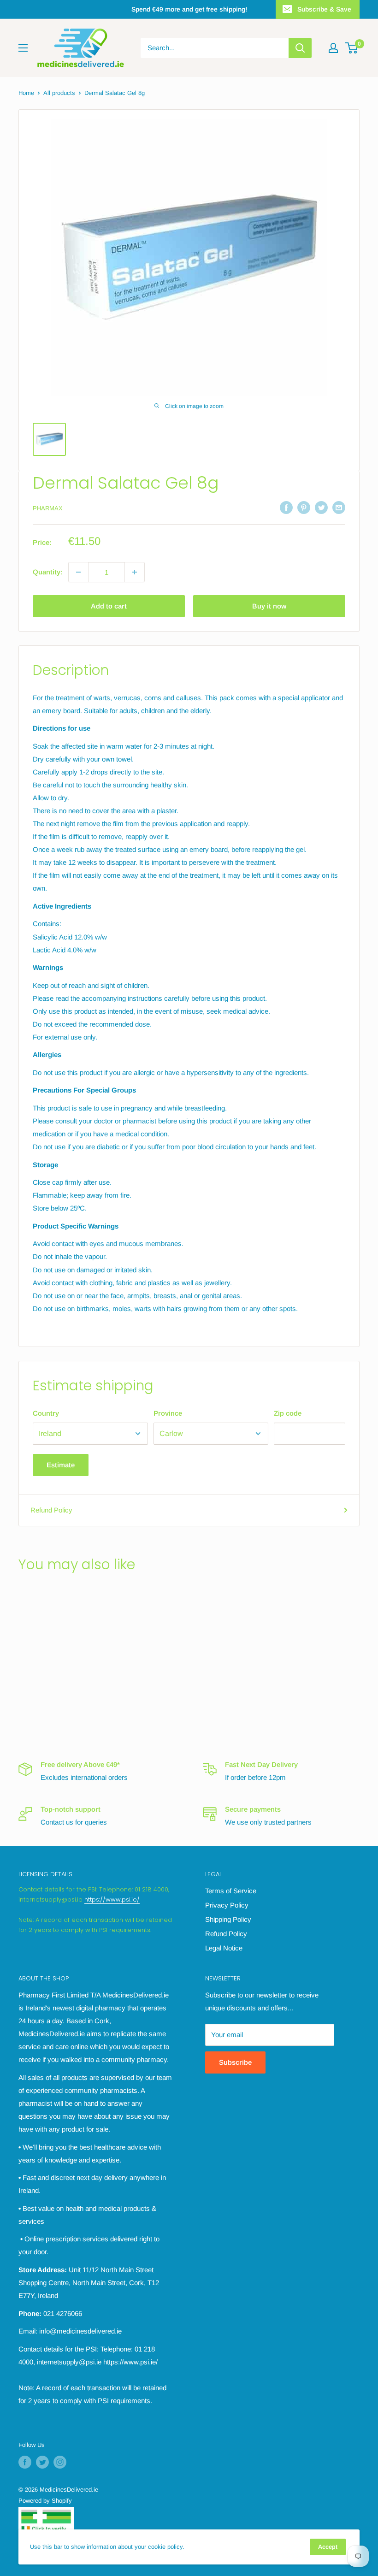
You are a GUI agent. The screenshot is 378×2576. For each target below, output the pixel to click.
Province (168, 1413)
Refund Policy (51, 1510)
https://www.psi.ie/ (112, 1900)
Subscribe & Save (324, 9)
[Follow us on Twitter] (42, 2462)
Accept (328, 2547)
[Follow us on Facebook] (25, 2462)
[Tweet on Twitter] (321, 507)
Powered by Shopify (45, 2501)
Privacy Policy (227, 1905)
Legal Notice (224, 1948)
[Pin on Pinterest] (304, 507)
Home (26, 93)
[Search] (300, 48)
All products (59, 93)
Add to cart (109, 606)
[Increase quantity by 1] (135, 572)
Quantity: (48, 572)
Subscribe (235, 2062)
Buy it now (269, 606)
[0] (352, 48)
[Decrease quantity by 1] (78, 572)
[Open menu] (23, 48)
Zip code (288, 1413)
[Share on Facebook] (286, 507)
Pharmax (48, 508)
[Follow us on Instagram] (60, 2462)
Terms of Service (231, 1891)
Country (46, 1413)
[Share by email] (339, 507)
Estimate (61, 1465)
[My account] (333, 48)
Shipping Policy (228, 1919)
